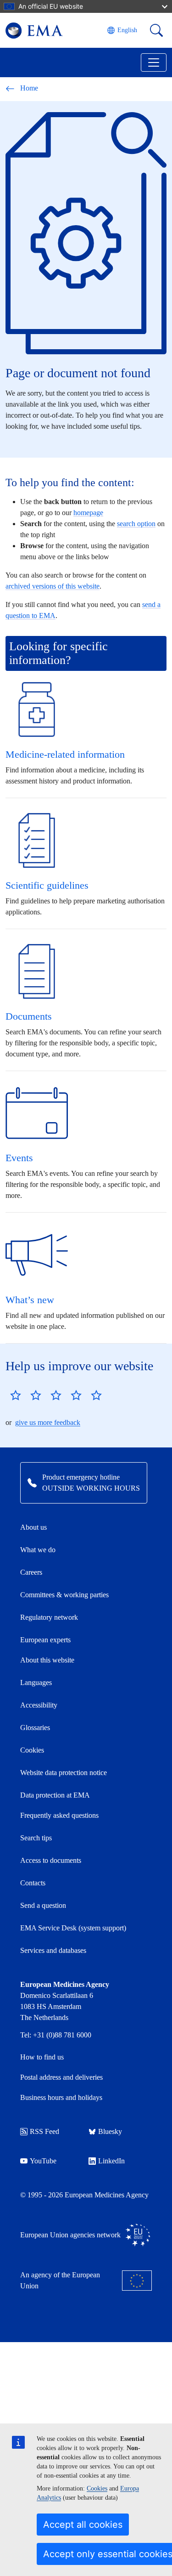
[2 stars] (26, 1395)
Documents (29, 1016)
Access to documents (51, 1860)
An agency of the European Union (60, 2280)
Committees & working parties (64, 1595)
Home (29, 88)
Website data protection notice (64, 1773)
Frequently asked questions (59, 1815)
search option (136, 524)
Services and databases (53, 1950)
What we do (38, 1550)
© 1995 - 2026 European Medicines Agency (84, 2195)
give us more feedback (48, 1422)
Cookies (97, 2488)
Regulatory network (49, 1617)
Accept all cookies (83, 2525)
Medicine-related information (65, 754)
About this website (47, 1660)
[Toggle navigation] (154, 62)
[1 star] (16, 1395)
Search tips (36, 1838)
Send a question (43, 1905)
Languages (36, 1682)
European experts (45, 1640)
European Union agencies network (70, 2235)
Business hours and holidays (61, 2097)
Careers (31, 1572)
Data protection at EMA (55, 1795)
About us (33, 1527)
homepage (88, 513)
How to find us (42, 2057)
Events (19, 1158)
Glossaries (35, 1728)
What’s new (30, 1300)
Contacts (33, 1883)
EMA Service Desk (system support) (73, 1928)
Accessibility (39, 1705)
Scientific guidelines (47, 885)
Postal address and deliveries (61, 2077)
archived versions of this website (53, 586)
